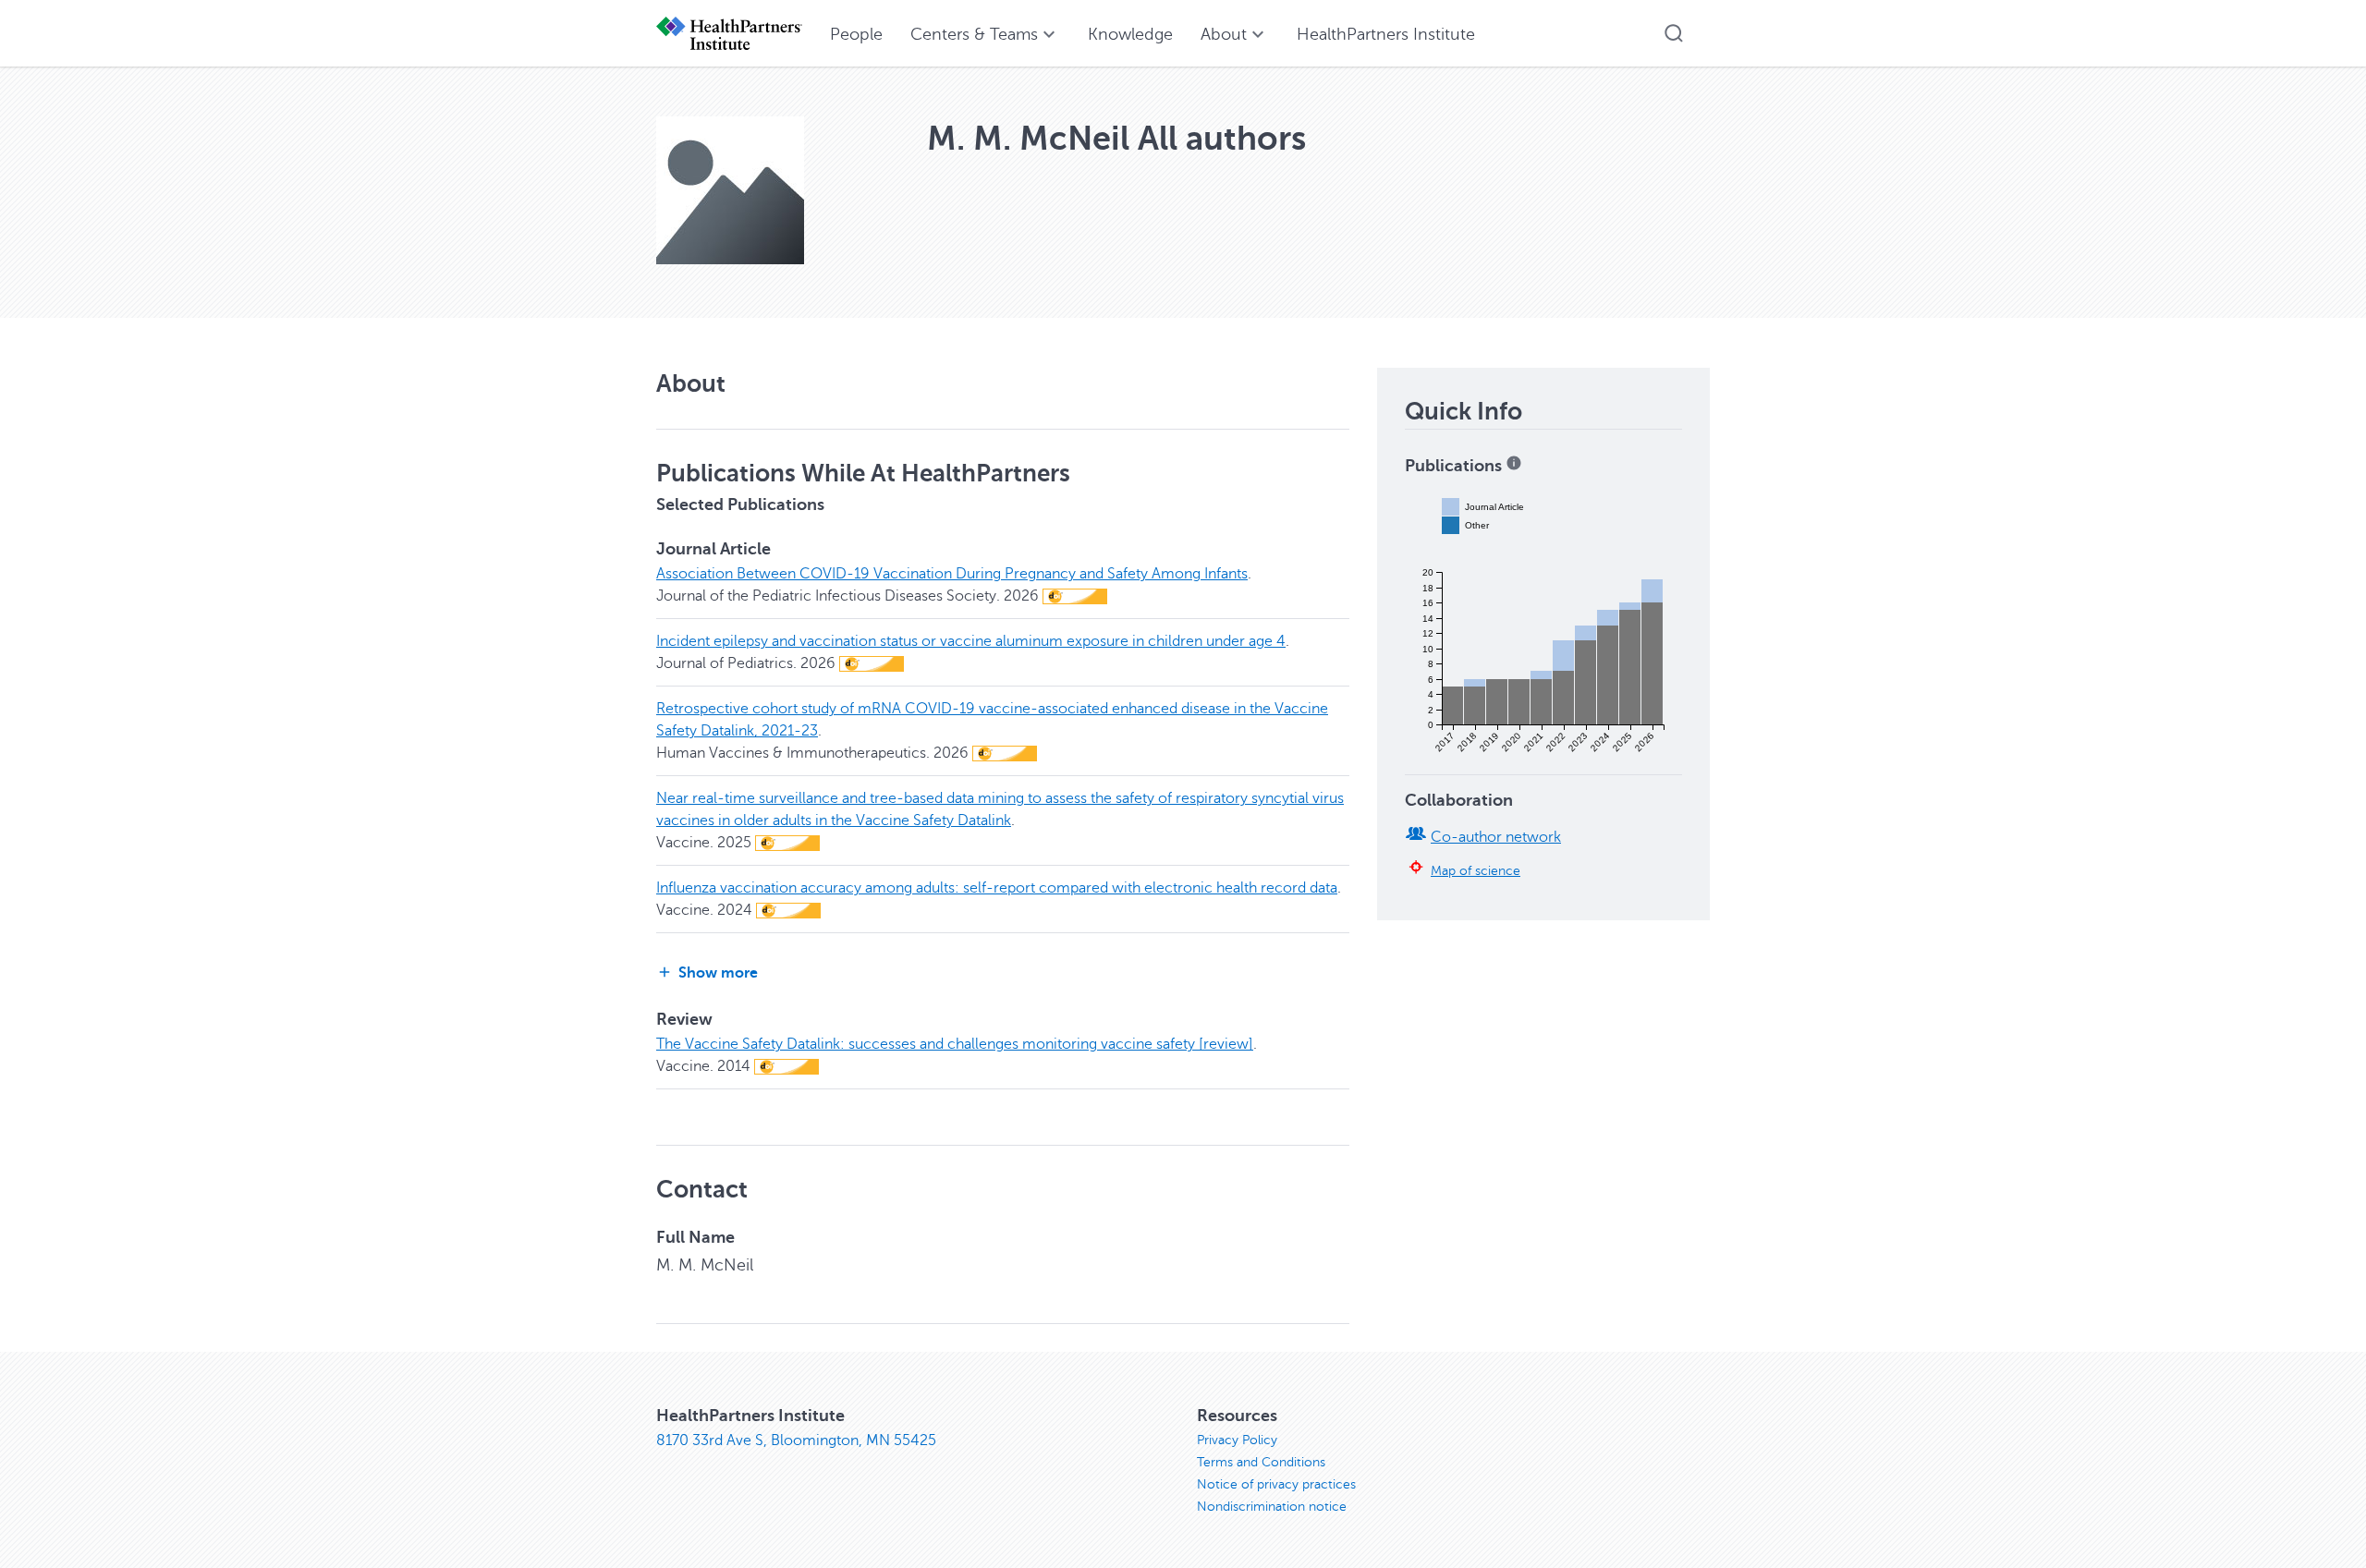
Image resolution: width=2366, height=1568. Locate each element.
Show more (718, 973)
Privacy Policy (1237, 1440)
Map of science (1476, 870)
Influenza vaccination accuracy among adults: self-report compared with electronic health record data (997, 888)
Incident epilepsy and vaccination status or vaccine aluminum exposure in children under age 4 (971, 641)
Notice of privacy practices (1276, 1484)
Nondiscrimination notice (1272, 1507)
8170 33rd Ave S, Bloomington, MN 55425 (796, 1440)
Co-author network (1496, 837)
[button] (1674, 33)
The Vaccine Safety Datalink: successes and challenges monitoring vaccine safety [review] (955, 1044)
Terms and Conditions (1261, 1462)
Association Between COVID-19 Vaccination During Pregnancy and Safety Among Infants (952, 574)
